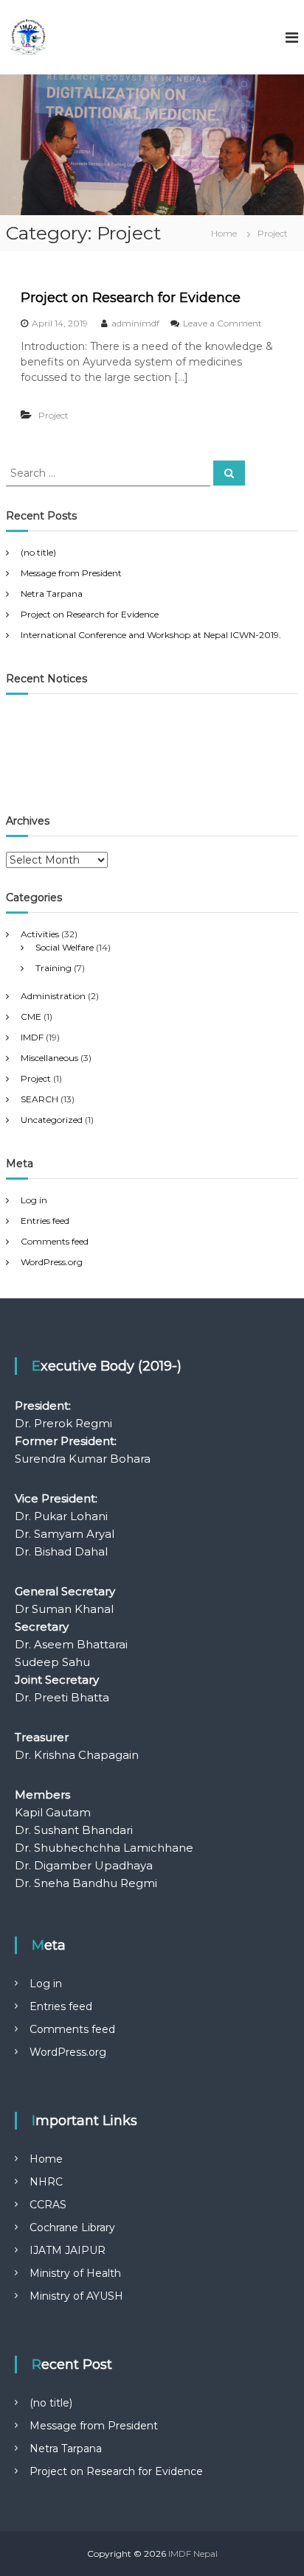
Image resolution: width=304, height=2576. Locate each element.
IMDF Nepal (193, 2554)
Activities (40, 934)
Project (53, 415)
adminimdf (135, 323)
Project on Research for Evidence (131, 298)
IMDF (32, 1037)
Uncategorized (52, 1120)
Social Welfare (65, 947)
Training (53, 968)
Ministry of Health (75, 2273)
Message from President (71, 573)
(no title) (38, 552)
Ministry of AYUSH (76, 2296)
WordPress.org (52, 1262)
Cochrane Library (72, 2227)
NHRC (46, 2182)
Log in (34, 1200)
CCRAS (48, 2205)
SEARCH (39, 1099)
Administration (53, 996)
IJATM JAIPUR (68, 2250)
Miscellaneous (49, 1058)
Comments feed (55, 1241)
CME (31, 1016)
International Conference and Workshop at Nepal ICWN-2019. (151, 635)
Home (46, 2159)
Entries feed (45, 1221)
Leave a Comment (222, 323)
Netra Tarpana (52, 594)
